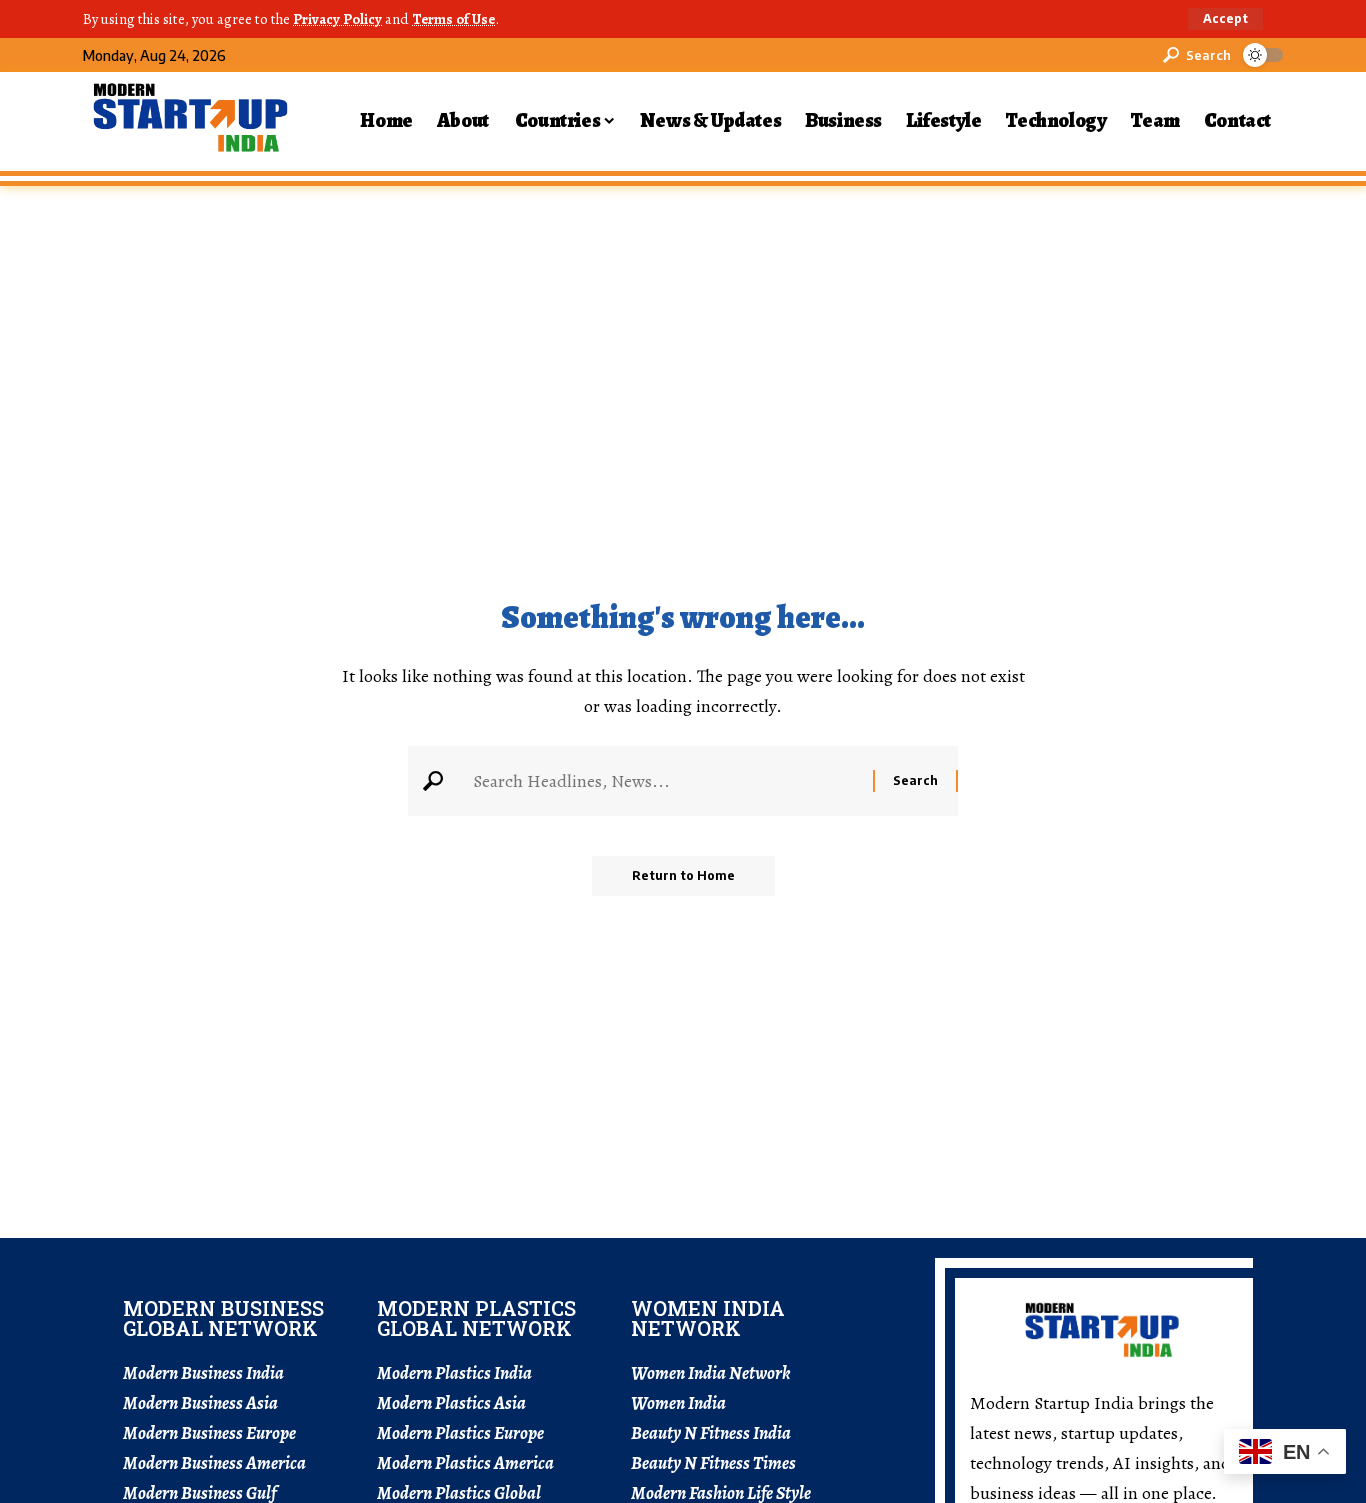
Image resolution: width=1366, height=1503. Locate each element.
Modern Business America (214, 1463)
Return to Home (683, 875)
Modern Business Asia (200, 1403)
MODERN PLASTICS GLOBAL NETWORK (476, 1318)
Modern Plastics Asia (451, 1403)
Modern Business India (203, 1373)
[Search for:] (665, 781)
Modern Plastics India (454, 1373)
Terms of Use (453, 19)
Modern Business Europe (209, 1433)
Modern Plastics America (465, 1463)
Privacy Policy (337, 19)
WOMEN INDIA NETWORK (708, 1318)
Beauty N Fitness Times (713, 1463)
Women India (678, 1403)
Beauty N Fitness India (711, 1433)
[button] (1225, 19)
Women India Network (711, 1373)
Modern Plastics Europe (460, 1433)
